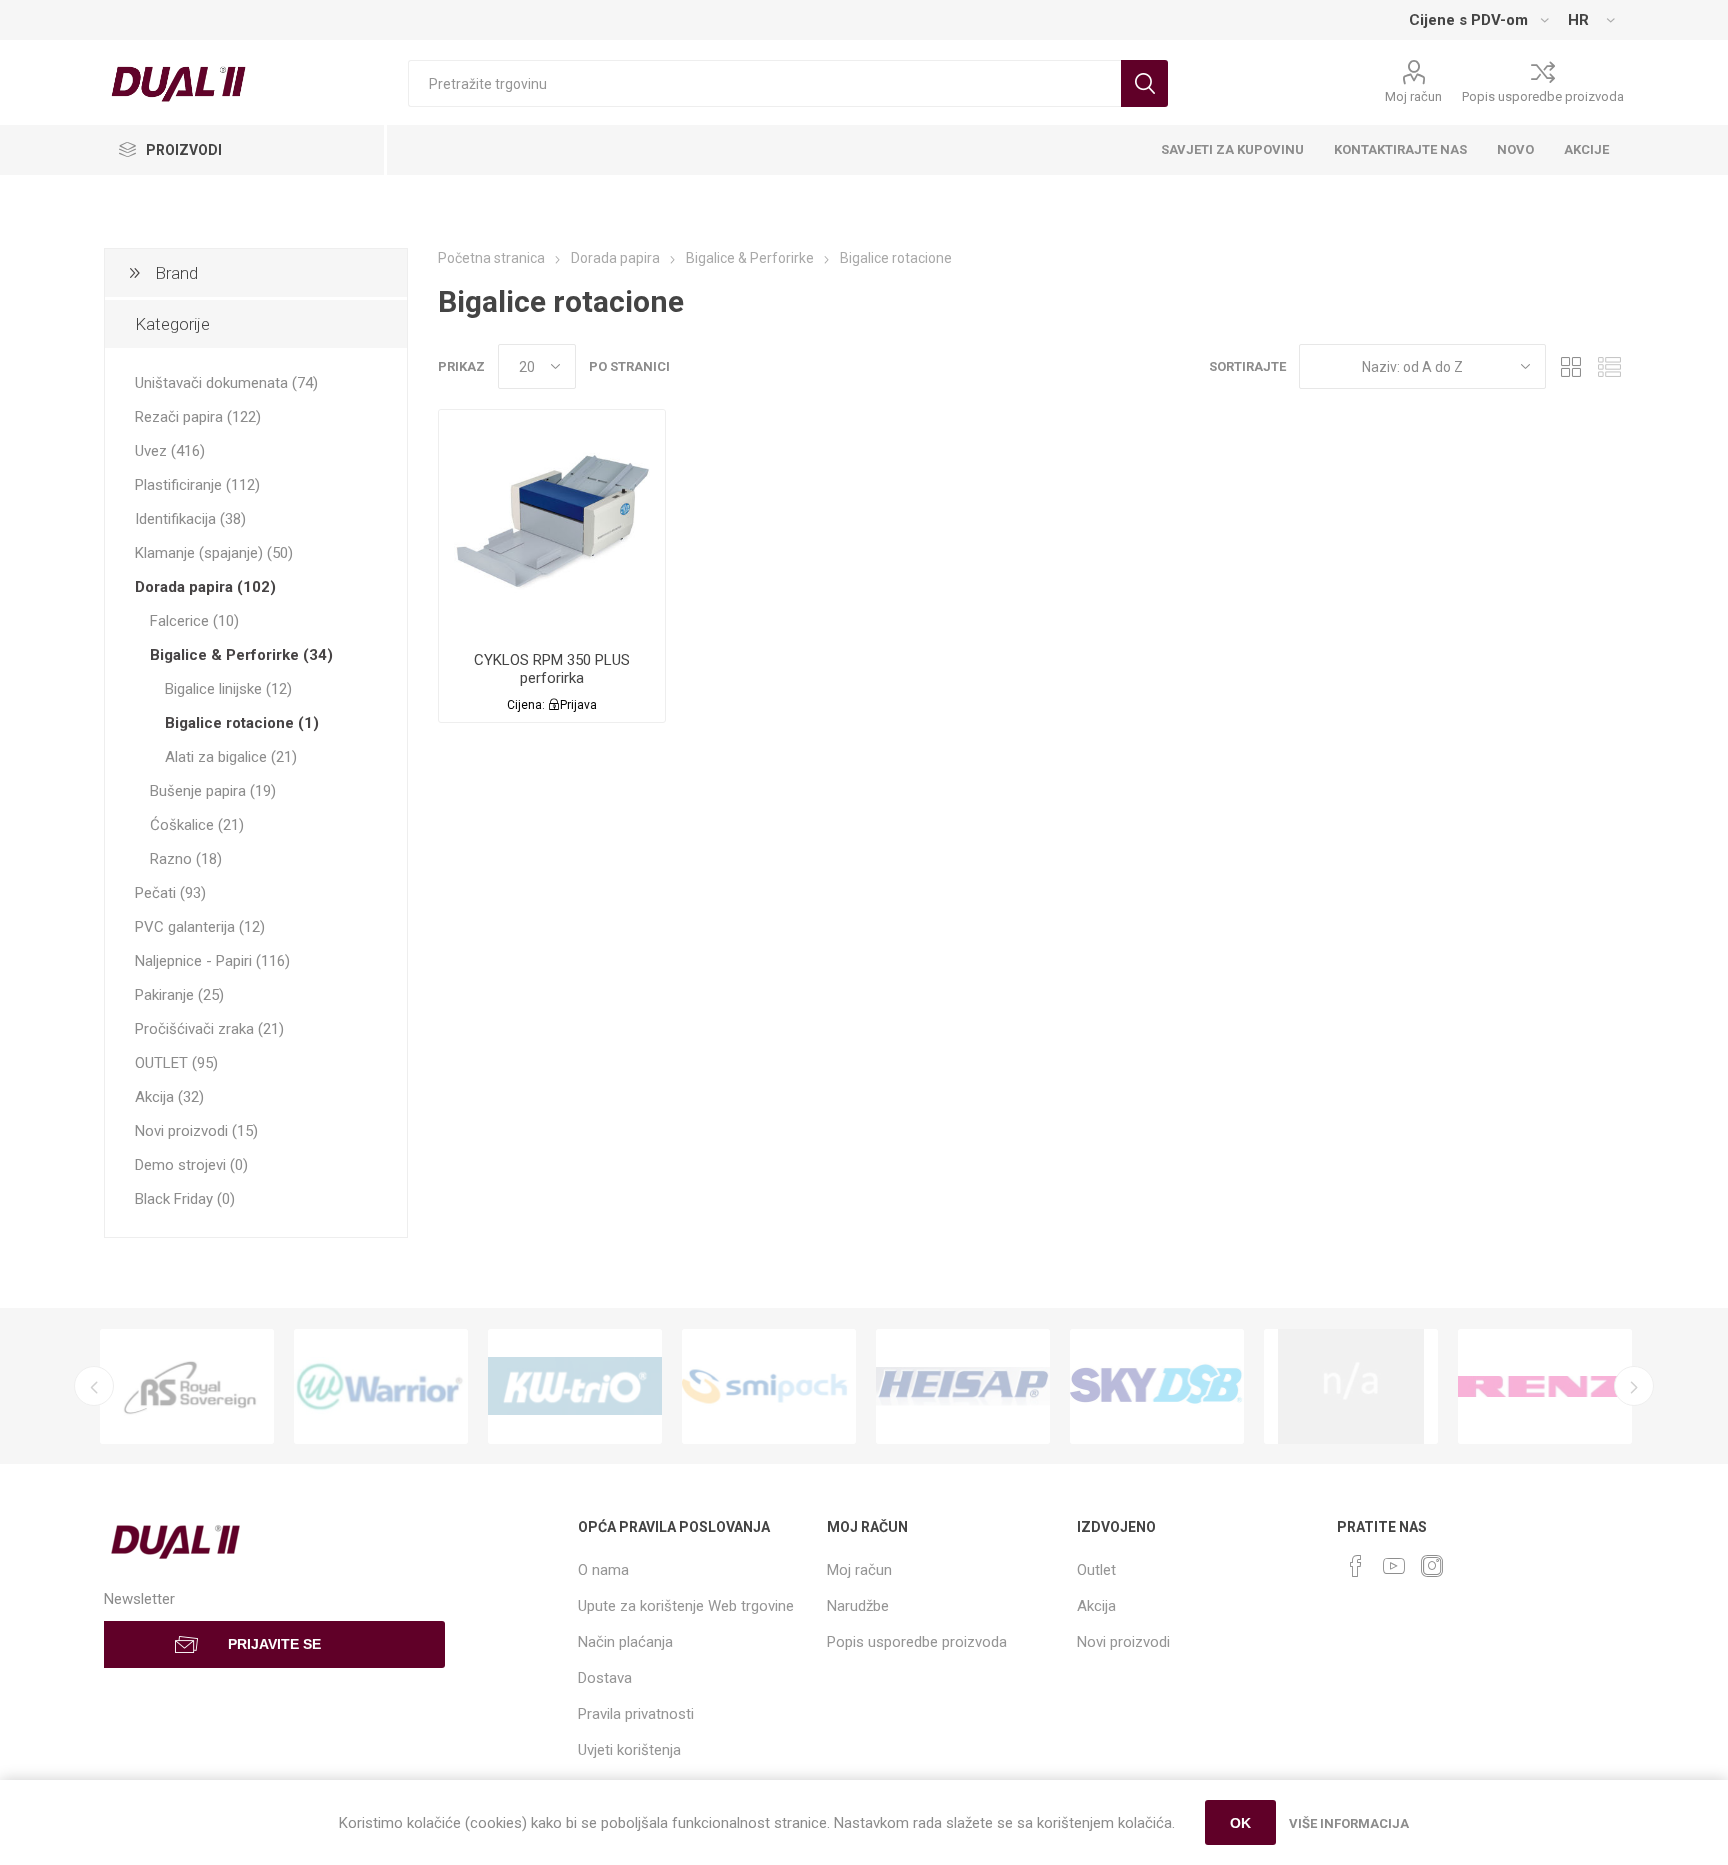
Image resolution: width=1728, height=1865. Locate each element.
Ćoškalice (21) (197, 825)
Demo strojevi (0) (191, 1165)
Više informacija (1349, 1823)
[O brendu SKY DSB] (1157, 1386)
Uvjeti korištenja (629, 1750)
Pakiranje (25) (179, 995)
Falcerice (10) (194, 621)
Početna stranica (491, 258)
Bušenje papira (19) (213, 791)
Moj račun (1413, 96)
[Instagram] (1432, 1566)
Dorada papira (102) (205, 587)
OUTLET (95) (176, 1063)
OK (1240, 1823)
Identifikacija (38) (190, 519)
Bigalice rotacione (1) (242, 723)
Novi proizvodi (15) (196, 1131)
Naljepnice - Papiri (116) (212, 961)
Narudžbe (858, 1606)
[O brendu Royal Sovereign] (187, 1386)
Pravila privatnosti (636, 1714)
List (1609, 366)
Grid (1571, 366)
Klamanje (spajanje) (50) (214, 553)
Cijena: (526, 705)
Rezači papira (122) (198, 417)
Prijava (578, 705)
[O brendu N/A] (1351, 1386)
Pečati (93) (170, 893)
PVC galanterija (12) (200, 927)
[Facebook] (1356, 1566)
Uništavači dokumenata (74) (226, 383)
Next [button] (1634, 1386)
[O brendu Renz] (1545, 1386)
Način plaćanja (625, 1642)
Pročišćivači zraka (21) (209, 1029)
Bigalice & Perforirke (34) (241, 655)
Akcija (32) (169, 1097)
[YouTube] (1394, 1566)
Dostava (605, 1678)
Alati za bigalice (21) (231, 757)
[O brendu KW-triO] (575, 1386)
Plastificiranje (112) (197, 485)
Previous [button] (94, 1386)
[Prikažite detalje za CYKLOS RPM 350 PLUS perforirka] (552, 523)
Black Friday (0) (185, 1199)
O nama (603, 1570)
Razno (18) (186, 859)
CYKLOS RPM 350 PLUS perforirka (552, 669)
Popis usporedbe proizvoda (1543, 96)
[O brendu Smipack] (769, 1386)
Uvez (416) (170, 451)
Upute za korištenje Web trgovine (686, 1606)
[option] (187, 1386)
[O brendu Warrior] (381, 1386)
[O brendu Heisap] (963, 1386)
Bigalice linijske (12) (228, 689)
